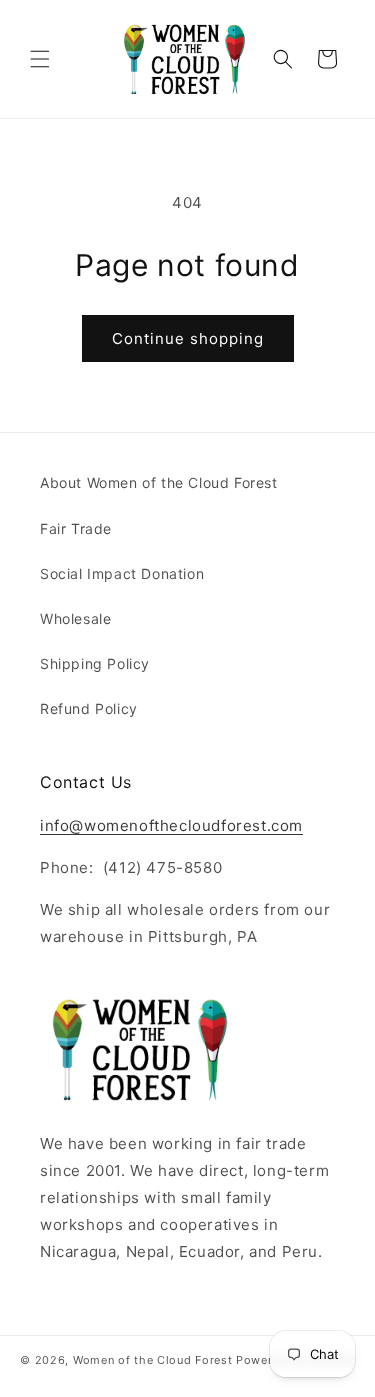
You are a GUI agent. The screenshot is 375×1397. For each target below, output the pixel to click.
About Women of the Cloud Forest (159, 482)
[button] (40, 59)
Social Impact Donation (122, 573)
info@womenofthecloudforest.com (171, 825)
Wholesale (75, 618)
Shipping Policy (95, 663)
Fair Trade (76, 528)
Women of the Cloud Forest (153, 1360)
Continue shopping (188, 338)
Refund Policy (89, 708)
